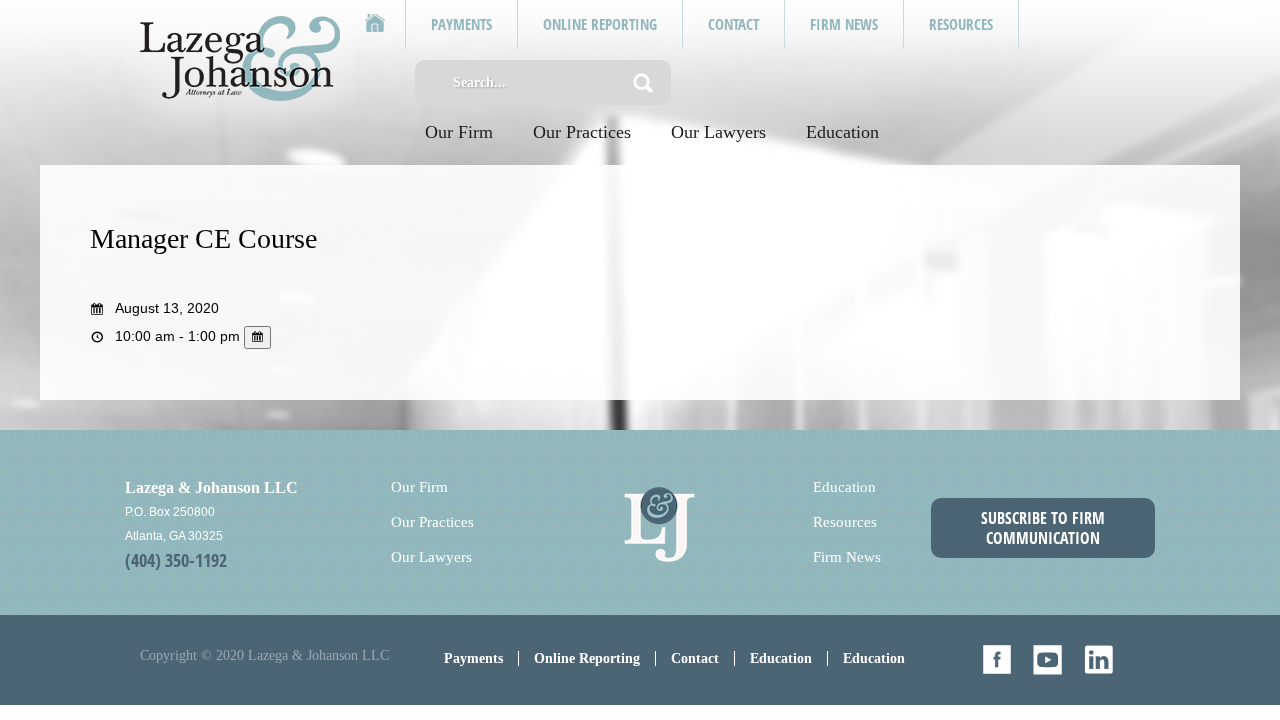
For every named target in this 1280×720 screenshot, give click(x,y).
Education (842, 132)
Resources (845, 522)
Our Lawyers (718, 132)
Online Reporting (587, 658)
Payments (473, 658)
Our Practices (582, 132)
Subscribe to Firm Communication (1043, 528)
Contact (695, 658)
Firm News (847, 557)
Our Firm (459, 132)
